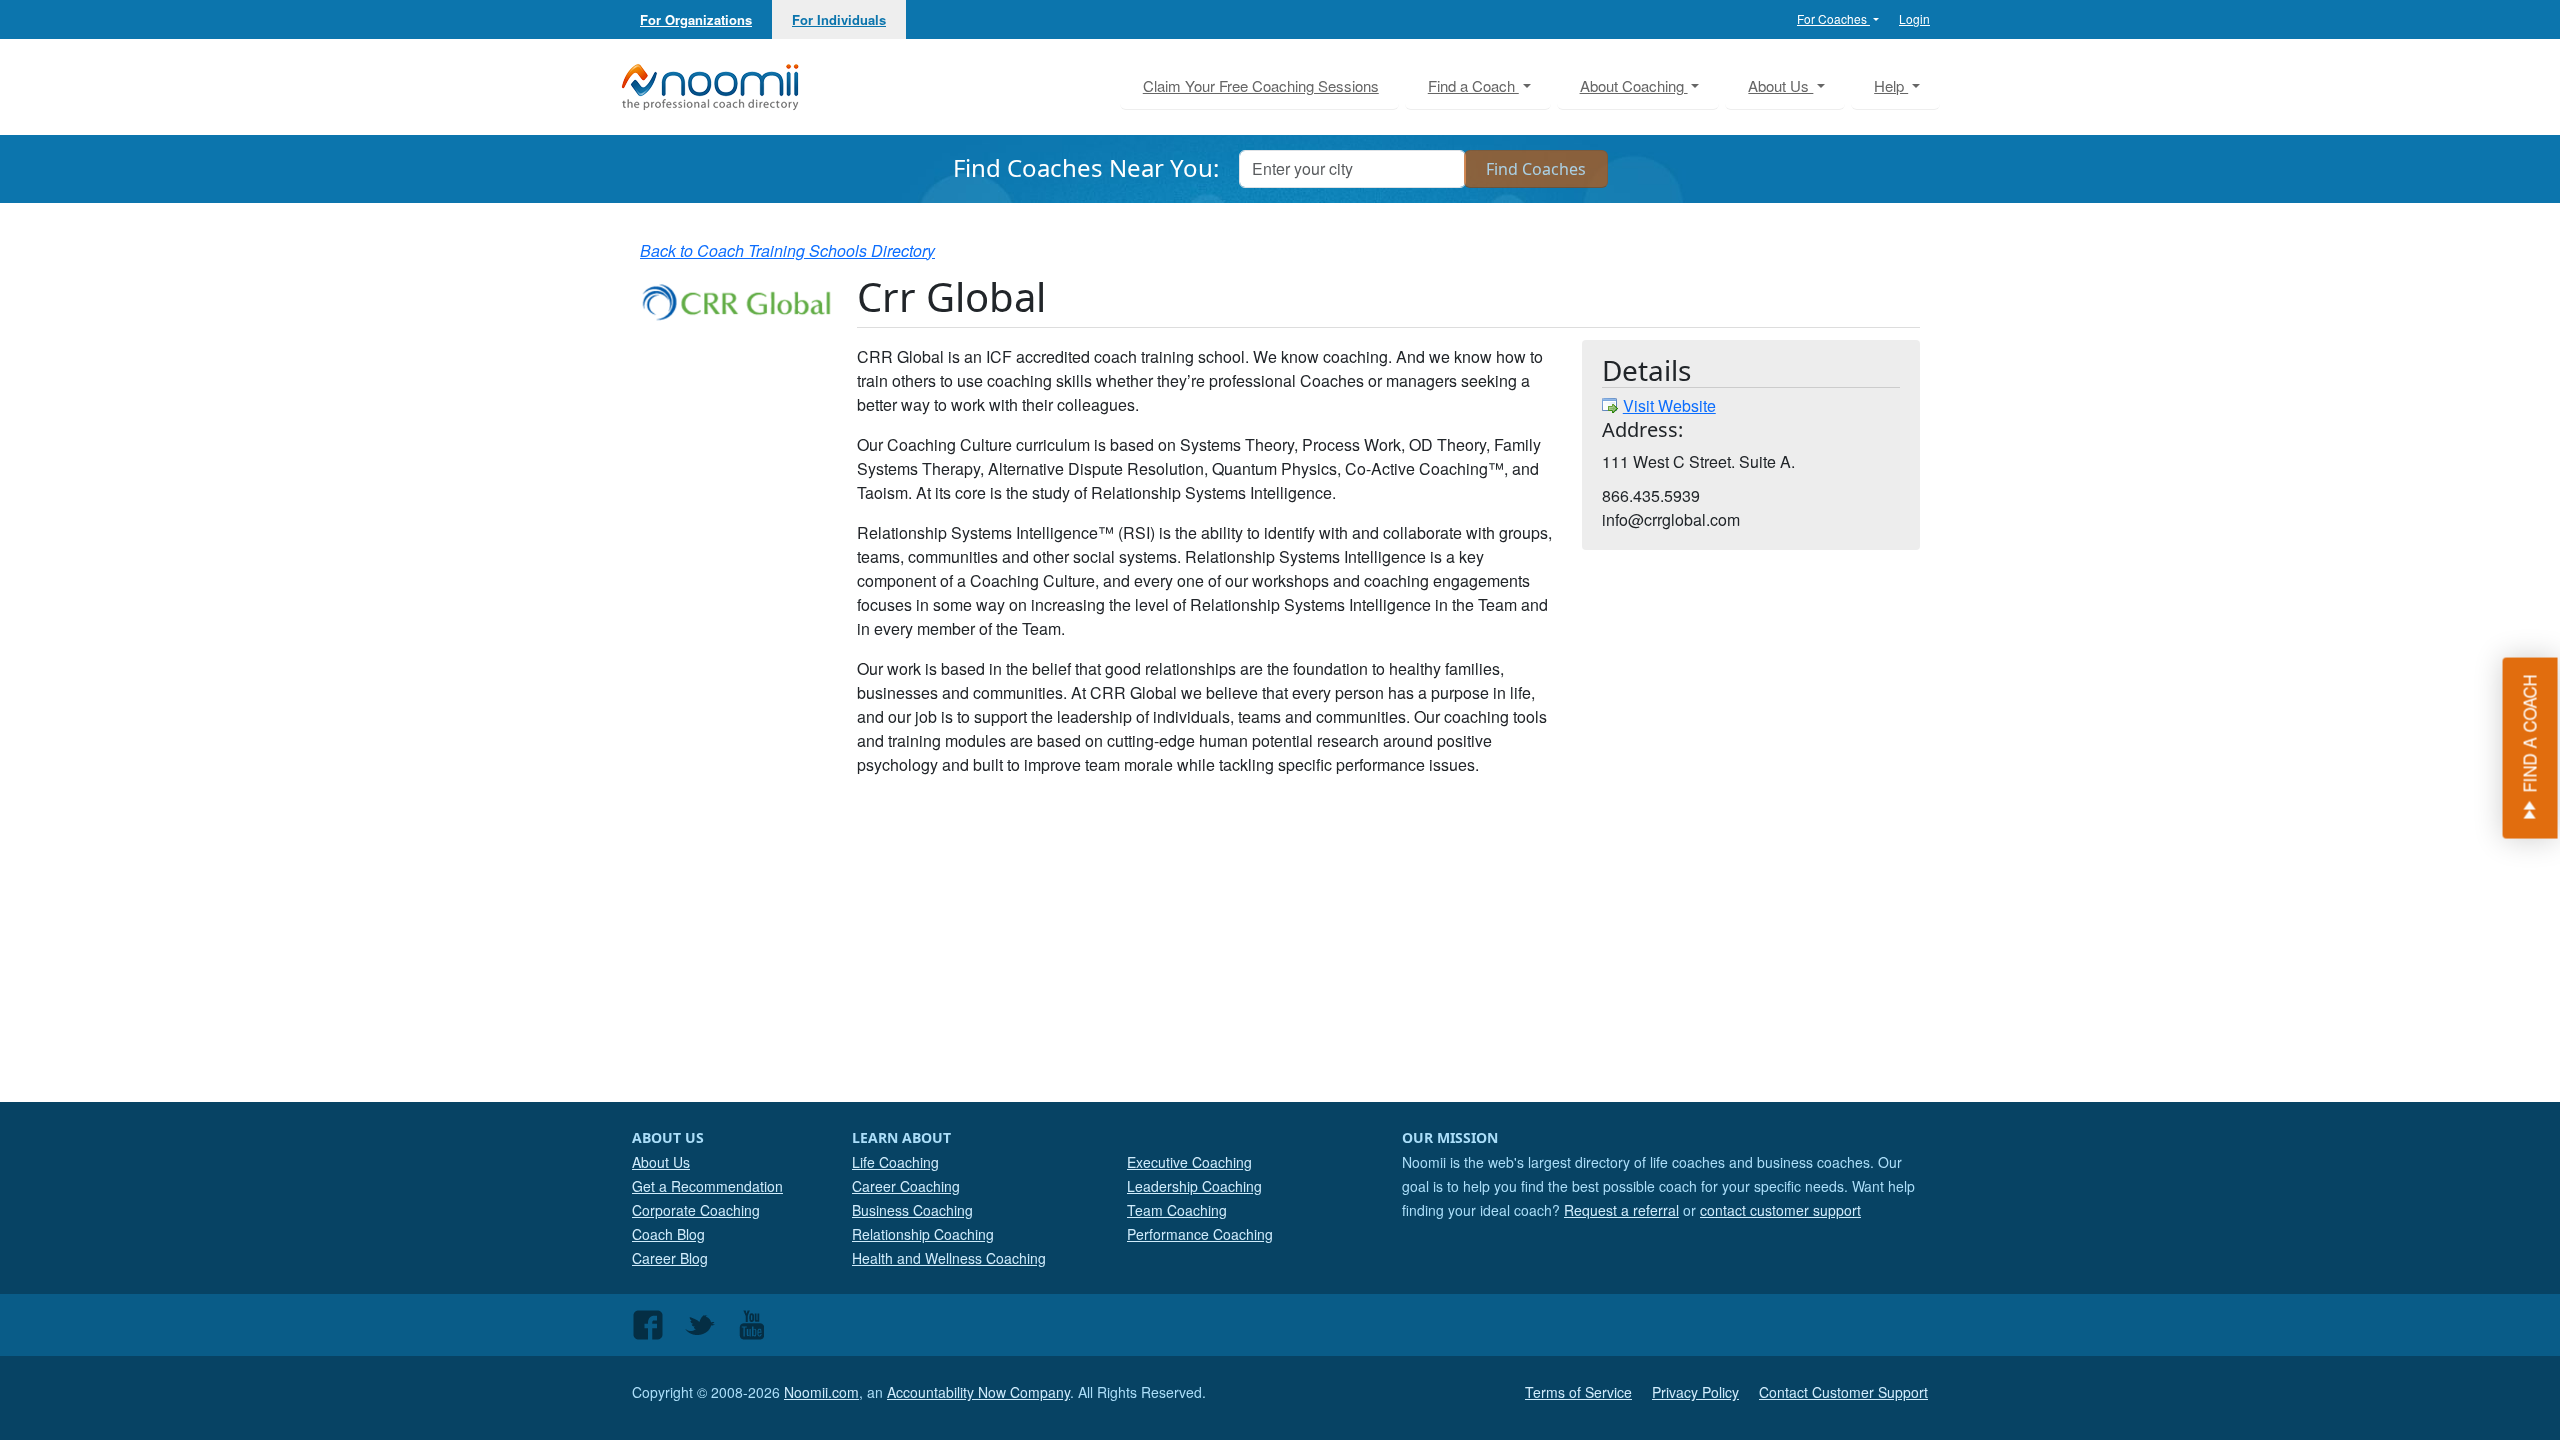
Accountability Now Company (978, 1392)
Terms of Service (1578, 1392)
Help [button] (1891, 85)
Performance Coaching (1200, 1234)
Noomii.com (821, 1392)
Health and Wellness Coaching (949, 1258)
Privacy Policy (1695, 1392)
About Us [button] (1780, 85)
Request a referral (1621, 1210)
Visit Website (1669, 405)
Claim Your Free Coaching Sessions (1261, 85)
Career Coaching (906, 1186)
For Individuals (839, 19)
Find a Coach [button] (1473, 85)
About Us (661, 1162)
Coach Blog (668, 1234)
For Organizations (696, 19)
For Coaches (1833, 18)
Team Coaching (1177, 1210)
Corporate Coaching (696, 1210)
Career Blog (670, 1258)
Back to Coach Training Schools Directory (787, 250)
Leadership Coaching (1194, 1186)
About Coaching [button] (1634, 85)
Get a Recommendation (707, 1186)
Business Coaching (912, 1210)
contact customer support (1780, 1210)
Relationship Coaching (923, 1234)
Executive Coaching (1189, 1162)
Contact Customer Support (1843, 1392)
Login (1914, 18)
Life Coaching (895, 1162)
